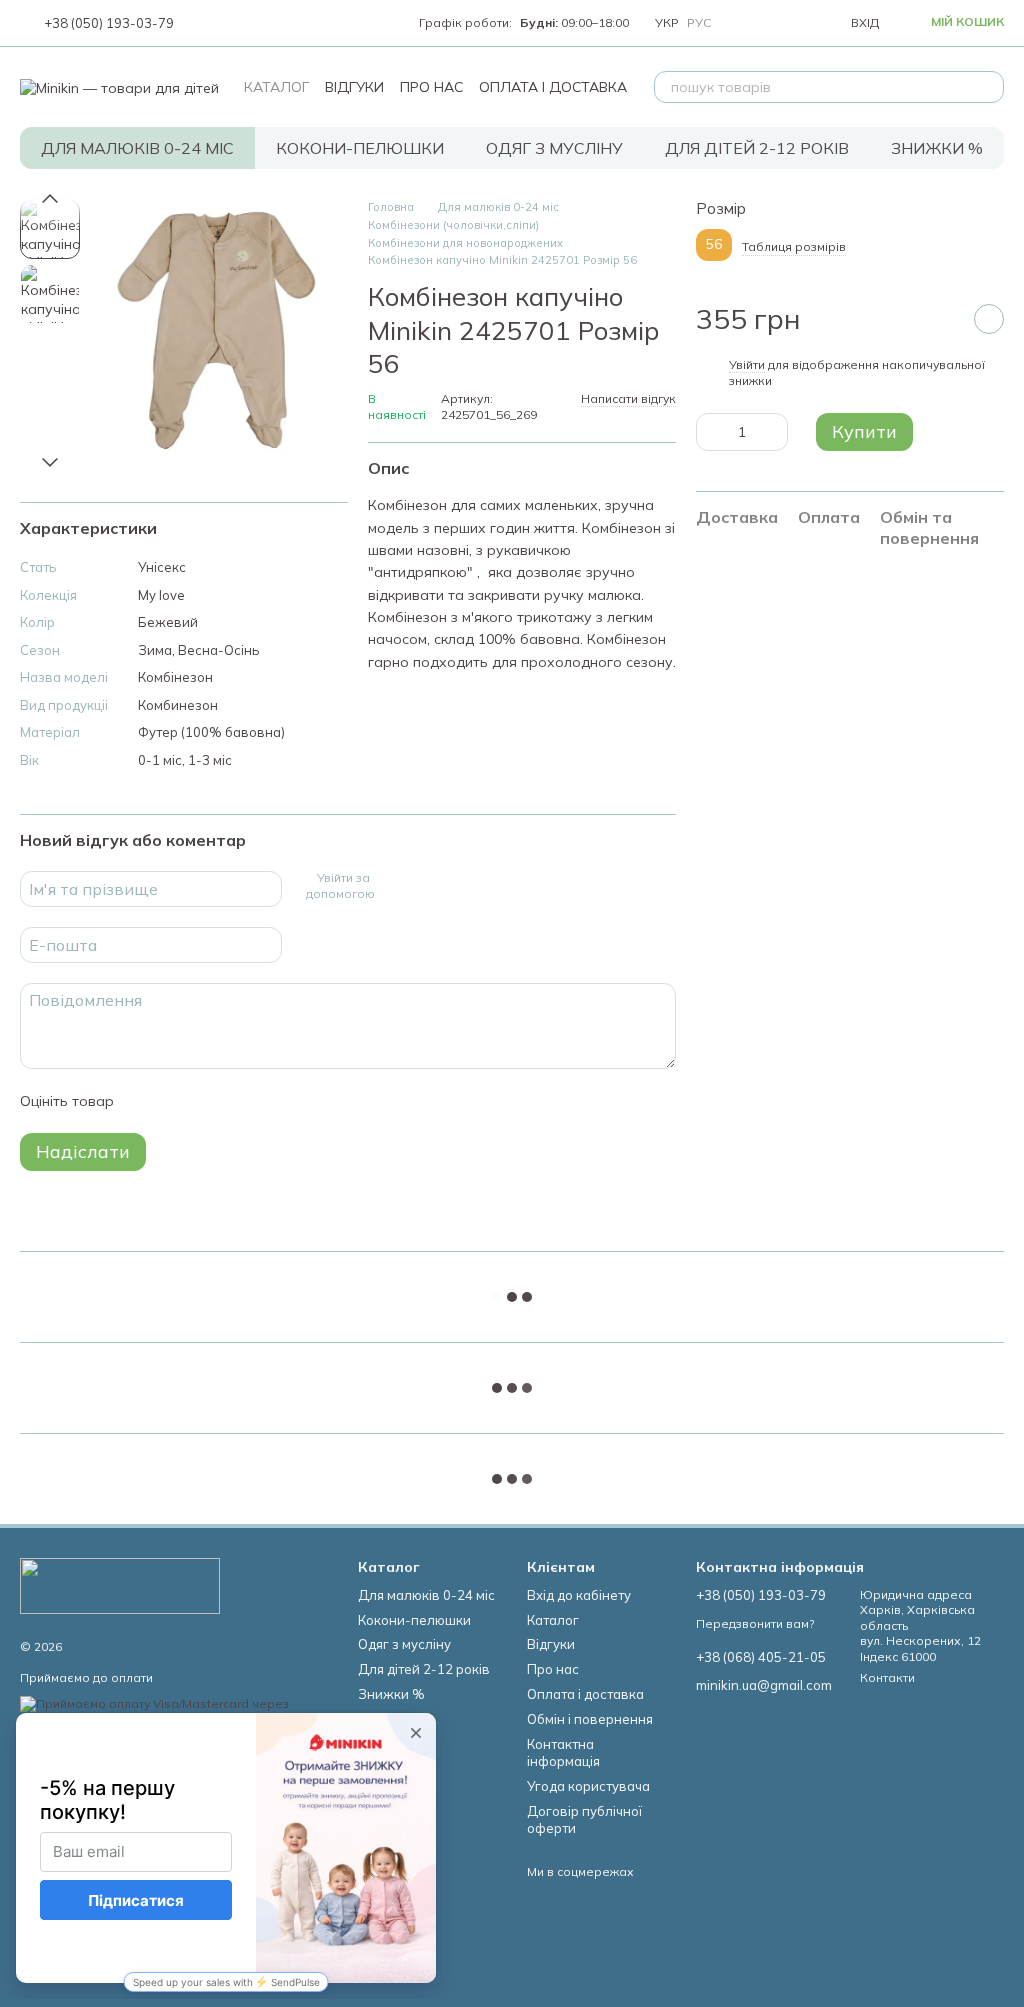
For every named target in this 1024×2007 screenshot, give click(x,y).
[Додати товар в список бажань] (989, 319)
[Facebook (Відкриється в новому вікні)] (230, 23)
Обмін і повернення (590, 1719)
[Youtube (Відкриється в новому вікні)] (254, 23)
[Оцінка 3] (211, 1101)
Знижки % (937, 148)
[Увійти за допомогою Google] (424, 886)
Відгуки (354, 87)
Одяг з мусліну (554, 148)
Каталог (276, 87)
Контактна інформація (563, 1752)
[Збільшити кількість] (773, 432)
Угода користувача (588, 1786)
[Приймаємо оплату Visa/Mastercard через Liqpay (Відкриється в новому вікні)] (174, 1710)
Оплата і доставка (553, 87)
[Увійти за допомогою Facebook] (392, 886)
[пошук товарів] (988, 87)
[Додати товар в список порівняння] (939, 319)
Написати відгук (628, 398)
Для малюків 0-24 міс (137, 148)
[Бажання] (789, 23)
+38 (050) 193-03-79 (109, 23)
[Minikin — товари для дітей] (120, 1584)
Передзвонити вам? (755, 1623)
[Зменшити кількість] (711, 432)
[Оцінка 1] (147, 1101)
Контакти (887, 1677)
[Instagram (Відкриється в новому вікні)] (206, 23)
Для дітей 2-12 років (757, 148)
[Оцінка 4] (243, 1101)
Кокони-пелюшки (360, 148)
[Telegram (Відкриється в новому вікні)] (278, 23)
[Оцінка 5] (275, 1101)
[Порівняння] (745, 23)
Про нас (431, 87)
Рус (699, 23)
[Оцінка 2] (179, 1101)
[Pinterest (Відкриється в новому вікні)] (302, 23)
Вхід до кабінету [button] (579, 1595)
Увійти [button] (747, 364)
